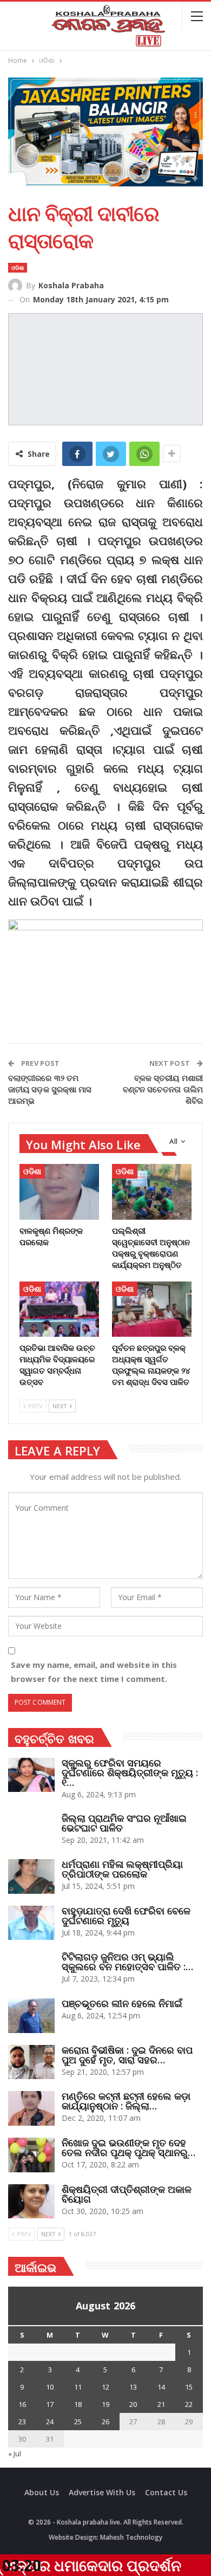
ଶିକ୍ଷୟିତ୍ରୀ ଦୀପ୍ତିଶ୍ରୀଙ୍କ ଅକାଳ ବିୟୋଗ (127, 2194)
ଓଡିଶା (18, 268)
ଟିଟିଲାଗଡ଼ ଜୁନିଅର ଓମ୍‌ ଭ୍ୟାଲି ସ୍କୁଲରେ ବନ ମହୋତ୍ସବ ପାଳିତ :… (127, 1962)
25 (78, 2422)
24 (50, 2422)
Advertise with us (102, 2492)
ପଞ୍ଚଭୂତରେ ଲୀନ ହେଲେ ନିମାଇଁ (122, 2003)
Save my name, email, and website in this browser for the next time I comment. (94, 1672)
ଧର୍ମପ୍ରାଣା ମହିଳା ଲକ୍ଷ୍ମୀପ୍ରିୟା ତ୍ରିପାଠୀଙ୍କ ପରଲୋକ (122, 1869)
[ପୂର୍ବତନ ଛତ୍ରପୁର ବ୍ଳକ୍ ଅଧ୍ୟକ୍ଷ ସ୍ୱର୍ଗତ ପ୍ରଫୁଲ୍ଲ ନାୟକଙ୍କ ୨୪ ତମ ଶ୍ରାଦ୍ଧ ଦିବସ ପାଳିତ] (152, 1309)
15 (189, 2387)
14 (161, 2387)
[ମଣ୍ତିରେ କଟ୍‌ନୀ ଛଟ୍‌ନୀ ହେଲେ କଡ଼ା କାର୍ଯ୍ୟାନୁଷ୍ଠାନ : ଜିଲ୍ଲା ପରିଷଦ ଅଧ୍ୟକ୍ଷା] (31, 2108)
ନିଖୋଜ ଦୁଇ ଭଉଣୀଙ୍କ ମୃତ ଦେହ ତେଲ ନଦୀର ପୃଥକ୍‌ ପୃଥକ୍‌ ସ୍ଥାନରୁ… (128, 2147)
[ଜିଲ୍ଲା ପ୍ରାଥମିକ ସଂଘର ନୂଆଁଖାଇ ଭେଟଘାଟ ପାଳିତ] (31, 1830)
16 (22, 2404)
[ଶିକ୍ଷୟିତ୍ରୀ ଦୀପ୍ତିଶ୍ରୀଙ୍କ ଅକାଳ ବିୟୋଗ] (31, 2202)
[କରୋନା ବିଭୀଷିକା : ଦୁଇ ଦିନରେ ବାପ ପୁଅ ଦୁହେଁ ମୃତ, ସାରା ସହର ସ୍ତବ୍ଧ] (31, 2062)
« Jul (15, 2454)
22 (189, 2404)
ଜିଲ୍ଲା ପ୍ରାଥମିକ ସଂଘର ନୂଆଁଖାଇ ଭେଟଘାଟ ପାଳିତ (124, 1823)
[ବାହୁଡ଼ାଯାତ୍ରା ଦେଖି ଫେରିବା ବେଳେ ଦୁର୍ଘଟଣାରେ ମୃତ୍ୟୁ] (31, 1923)
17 (50, 2404)
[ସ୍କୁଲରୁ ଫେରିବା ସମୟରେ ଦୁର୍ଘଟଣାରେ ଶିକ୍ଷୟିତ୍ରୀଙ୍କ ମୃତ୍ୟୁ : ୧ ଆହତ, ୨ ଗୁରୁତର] (31, 1775)
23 (22, 2422)
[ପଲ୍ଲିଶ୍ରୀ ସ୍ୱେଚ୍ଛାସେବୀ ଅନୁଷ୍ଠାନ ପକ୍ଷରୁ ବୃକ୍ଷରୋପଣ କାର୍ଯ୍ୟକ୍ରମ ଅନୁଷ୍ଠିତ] (152, 1192)
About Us (42, 2492)
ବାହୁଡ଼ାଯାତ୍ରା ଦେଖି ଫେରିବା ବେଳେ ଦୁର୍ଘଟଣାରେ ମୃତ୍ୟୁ (126, 1915)
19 (105, 2404)
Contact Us (166, 2492)
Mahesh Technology (131, 2537)
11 (78, 2387)
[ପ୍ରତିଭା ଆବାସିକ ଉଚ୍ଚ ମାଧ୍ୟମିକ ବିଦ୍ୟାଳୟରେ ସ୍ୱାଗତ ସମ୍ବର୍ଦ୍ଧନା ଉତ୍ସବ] (59, 1309)
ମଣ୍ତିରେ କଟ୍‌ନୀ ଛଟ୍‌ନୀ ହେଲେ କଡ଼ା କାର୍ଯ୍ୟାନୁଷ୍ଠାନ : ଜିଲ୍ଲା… (126, 2101)
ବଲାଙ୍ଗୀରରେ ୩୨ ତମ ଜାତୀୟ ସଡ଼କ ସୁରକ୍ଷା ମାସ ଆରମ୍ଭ (50, 1089)
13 (133, 2387)
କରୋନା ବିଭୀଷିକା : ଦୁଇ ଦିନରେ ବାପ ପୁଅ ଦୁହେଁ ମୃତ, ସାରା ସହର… (127, 2055)
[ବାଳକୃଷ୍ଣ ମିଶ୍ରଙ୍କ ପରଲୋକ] (59, 1192)
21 (161, 2404)
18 (78, 2404)
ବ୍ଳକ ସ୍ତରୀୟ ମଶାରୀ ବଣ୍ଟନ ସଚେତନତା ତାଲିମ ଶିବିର (163, 1089)
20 (133, 2404)
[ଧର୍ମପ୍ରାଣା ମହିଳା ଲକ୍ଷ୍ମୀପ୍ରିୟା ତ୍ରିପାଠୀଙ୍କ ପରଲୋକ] (31, 1876)
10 (50, 2387)
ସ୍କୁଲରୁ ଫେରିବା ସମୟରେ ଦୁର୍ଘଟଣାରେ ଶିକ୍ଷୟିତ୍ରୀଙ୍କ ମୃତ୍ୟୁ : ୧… (130, 1772)
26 (105, 2422)
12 (105, 2387)
